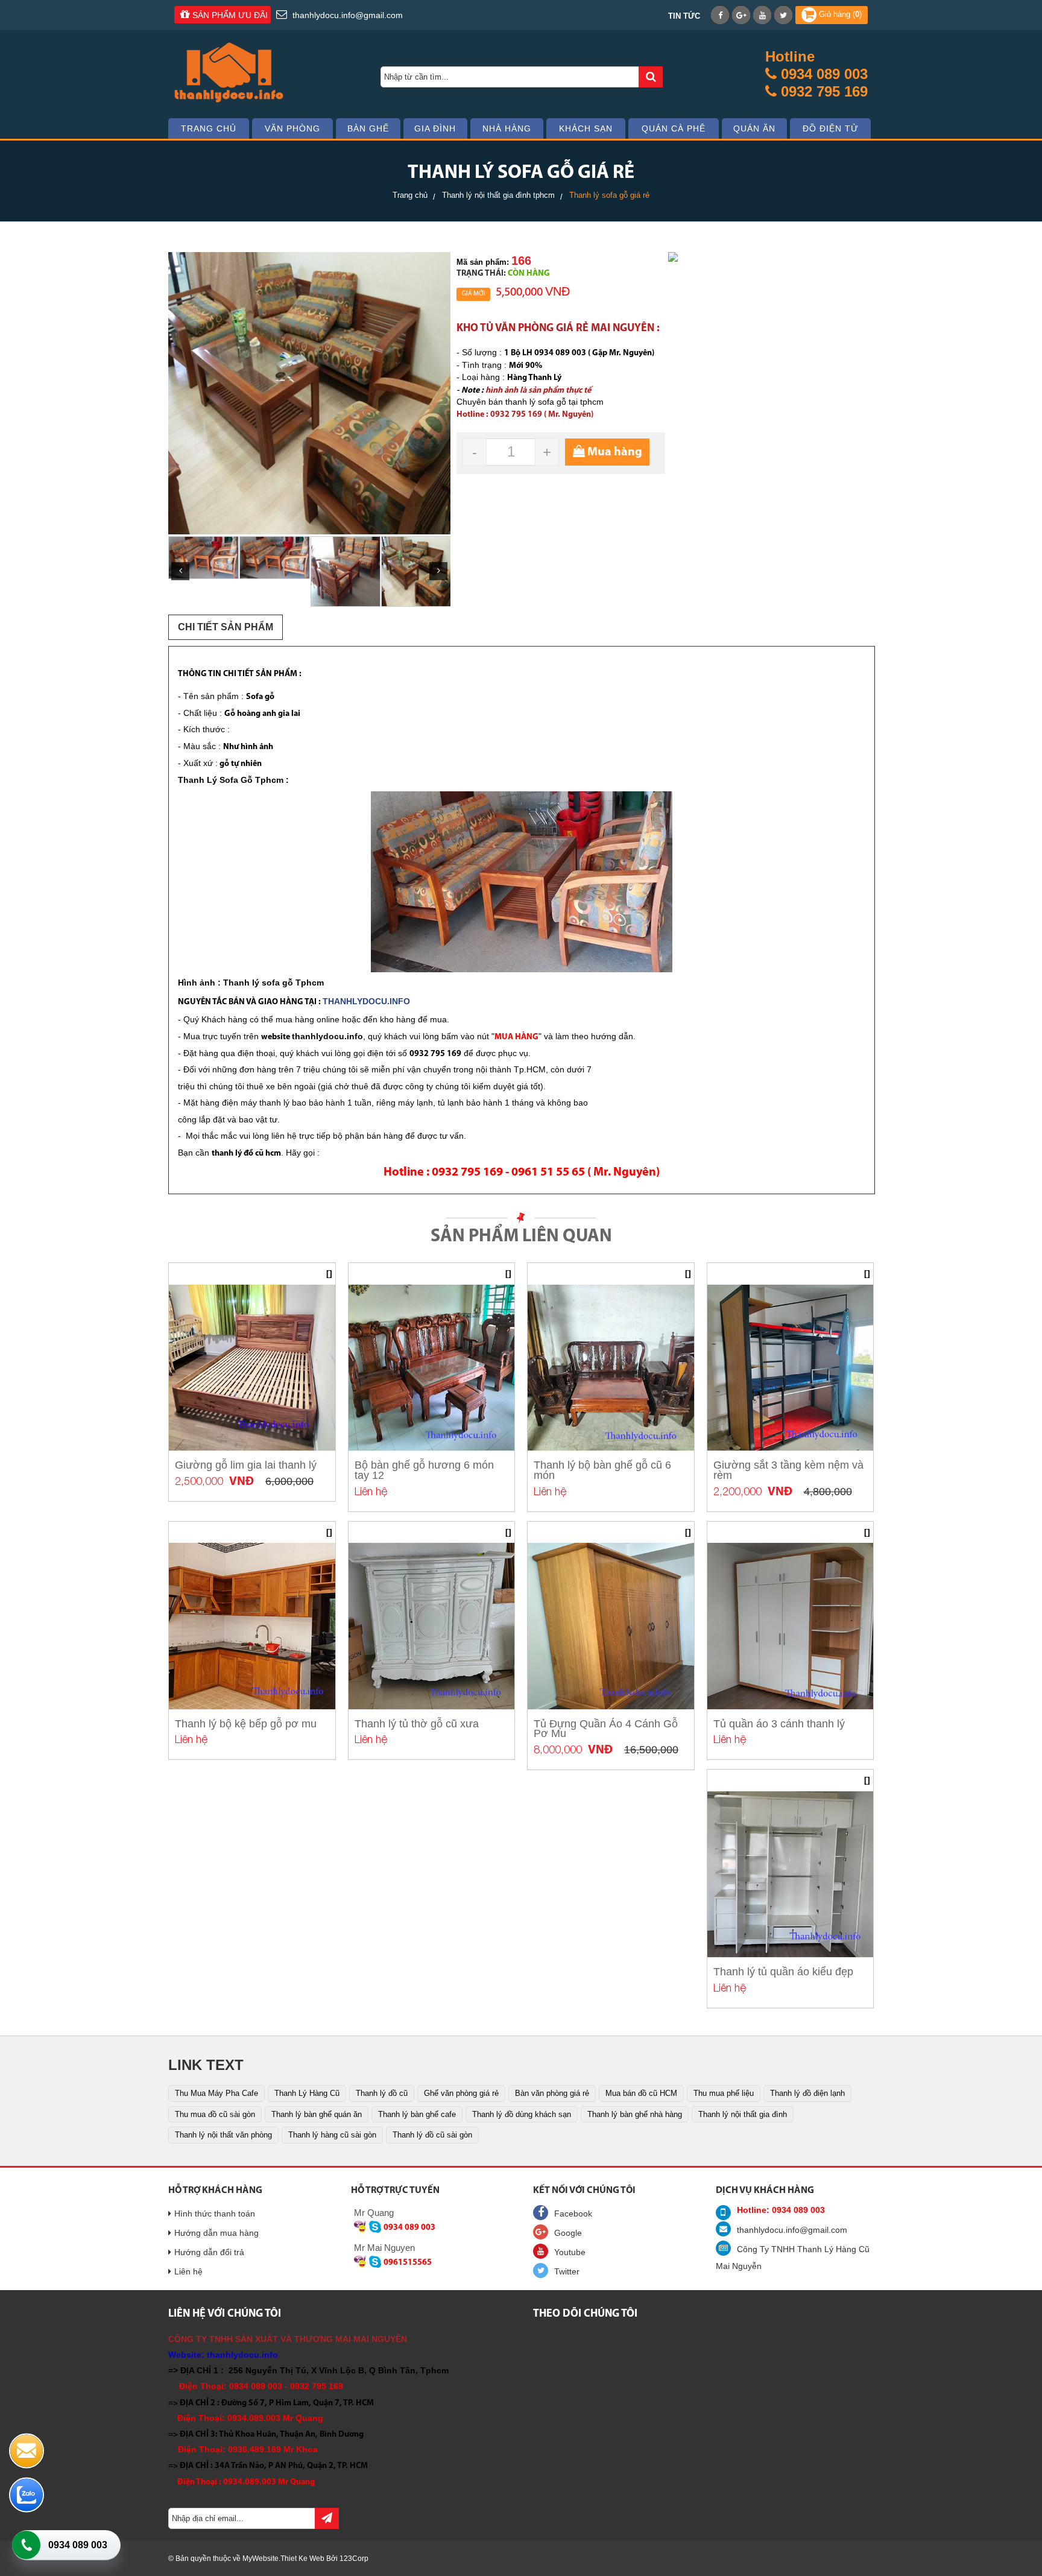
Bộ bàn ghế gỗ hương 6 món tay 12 (424, 1470)
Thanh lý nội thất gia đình (743, 2114)
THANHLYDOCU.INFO (366, 1001)
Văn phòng (292, 128)
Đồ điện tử (831, 128)
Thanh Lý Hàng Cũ (307, 2093)
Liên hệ (188, 2271)
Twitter (567, 2271)
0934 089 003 (78, 2545)
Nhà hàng (507, 128)
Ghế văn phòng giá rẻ (461, 2093)
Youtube (570, 2252)
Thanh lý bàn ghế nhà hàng (635, 2114)
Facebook (573, 2214)
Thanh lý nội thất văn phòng (223, 2135)
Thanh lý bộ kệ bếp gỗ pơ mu (246, 1724)
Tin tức (684, 16)
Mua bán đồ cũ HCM (641, 2093)
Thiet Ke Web (302, 2559)
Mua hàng (614, 452)
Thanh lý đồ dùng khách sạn (522, 2114)
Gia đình (435, 128)
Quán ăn (754, 128)
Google (568, 2233)
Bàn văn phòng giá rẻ (552, 2093)
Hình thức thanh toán (215, 2214)
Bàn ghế (368, 128)
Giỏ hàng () (839, 14)
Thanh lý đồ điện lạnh (807, 2093)
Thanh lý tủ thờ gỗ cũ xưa (417, 1724)
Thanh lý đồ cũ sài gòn (432, 2135)
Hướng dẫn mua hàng (216, 2233)
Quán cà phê (674, 128)
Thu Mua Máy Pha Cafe (216, 2093)
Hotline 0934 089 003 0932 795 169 (816, 74)
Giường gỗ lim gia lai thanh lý (246, 1465)
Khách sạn (586, 128)
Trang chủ (209, 128)
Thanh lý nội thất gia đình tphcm (498, 195)
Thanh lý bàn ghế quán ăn (317, 2114)
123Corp (354, 2559)
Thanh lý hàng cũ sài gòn (332, 2135)
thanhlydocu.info (327, 1036)
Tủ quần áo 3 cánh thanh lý (779, 1724)
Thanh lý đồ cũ (382, 2093)
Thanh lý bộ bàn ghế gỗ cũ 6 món (602, 1470)
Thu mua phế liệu (724, 2093)
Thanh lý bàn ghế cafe (417, 2114)
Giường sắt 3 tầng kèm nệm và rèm (788, 1470)
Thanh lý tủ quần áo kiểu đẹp (783, 1972)
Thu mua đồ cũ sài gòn (215, 2114)
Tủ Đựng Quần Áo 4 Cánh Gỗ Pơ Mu (606, 1729)
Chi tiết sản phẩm (226, 627)
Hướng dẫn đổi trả (209, 2252)
